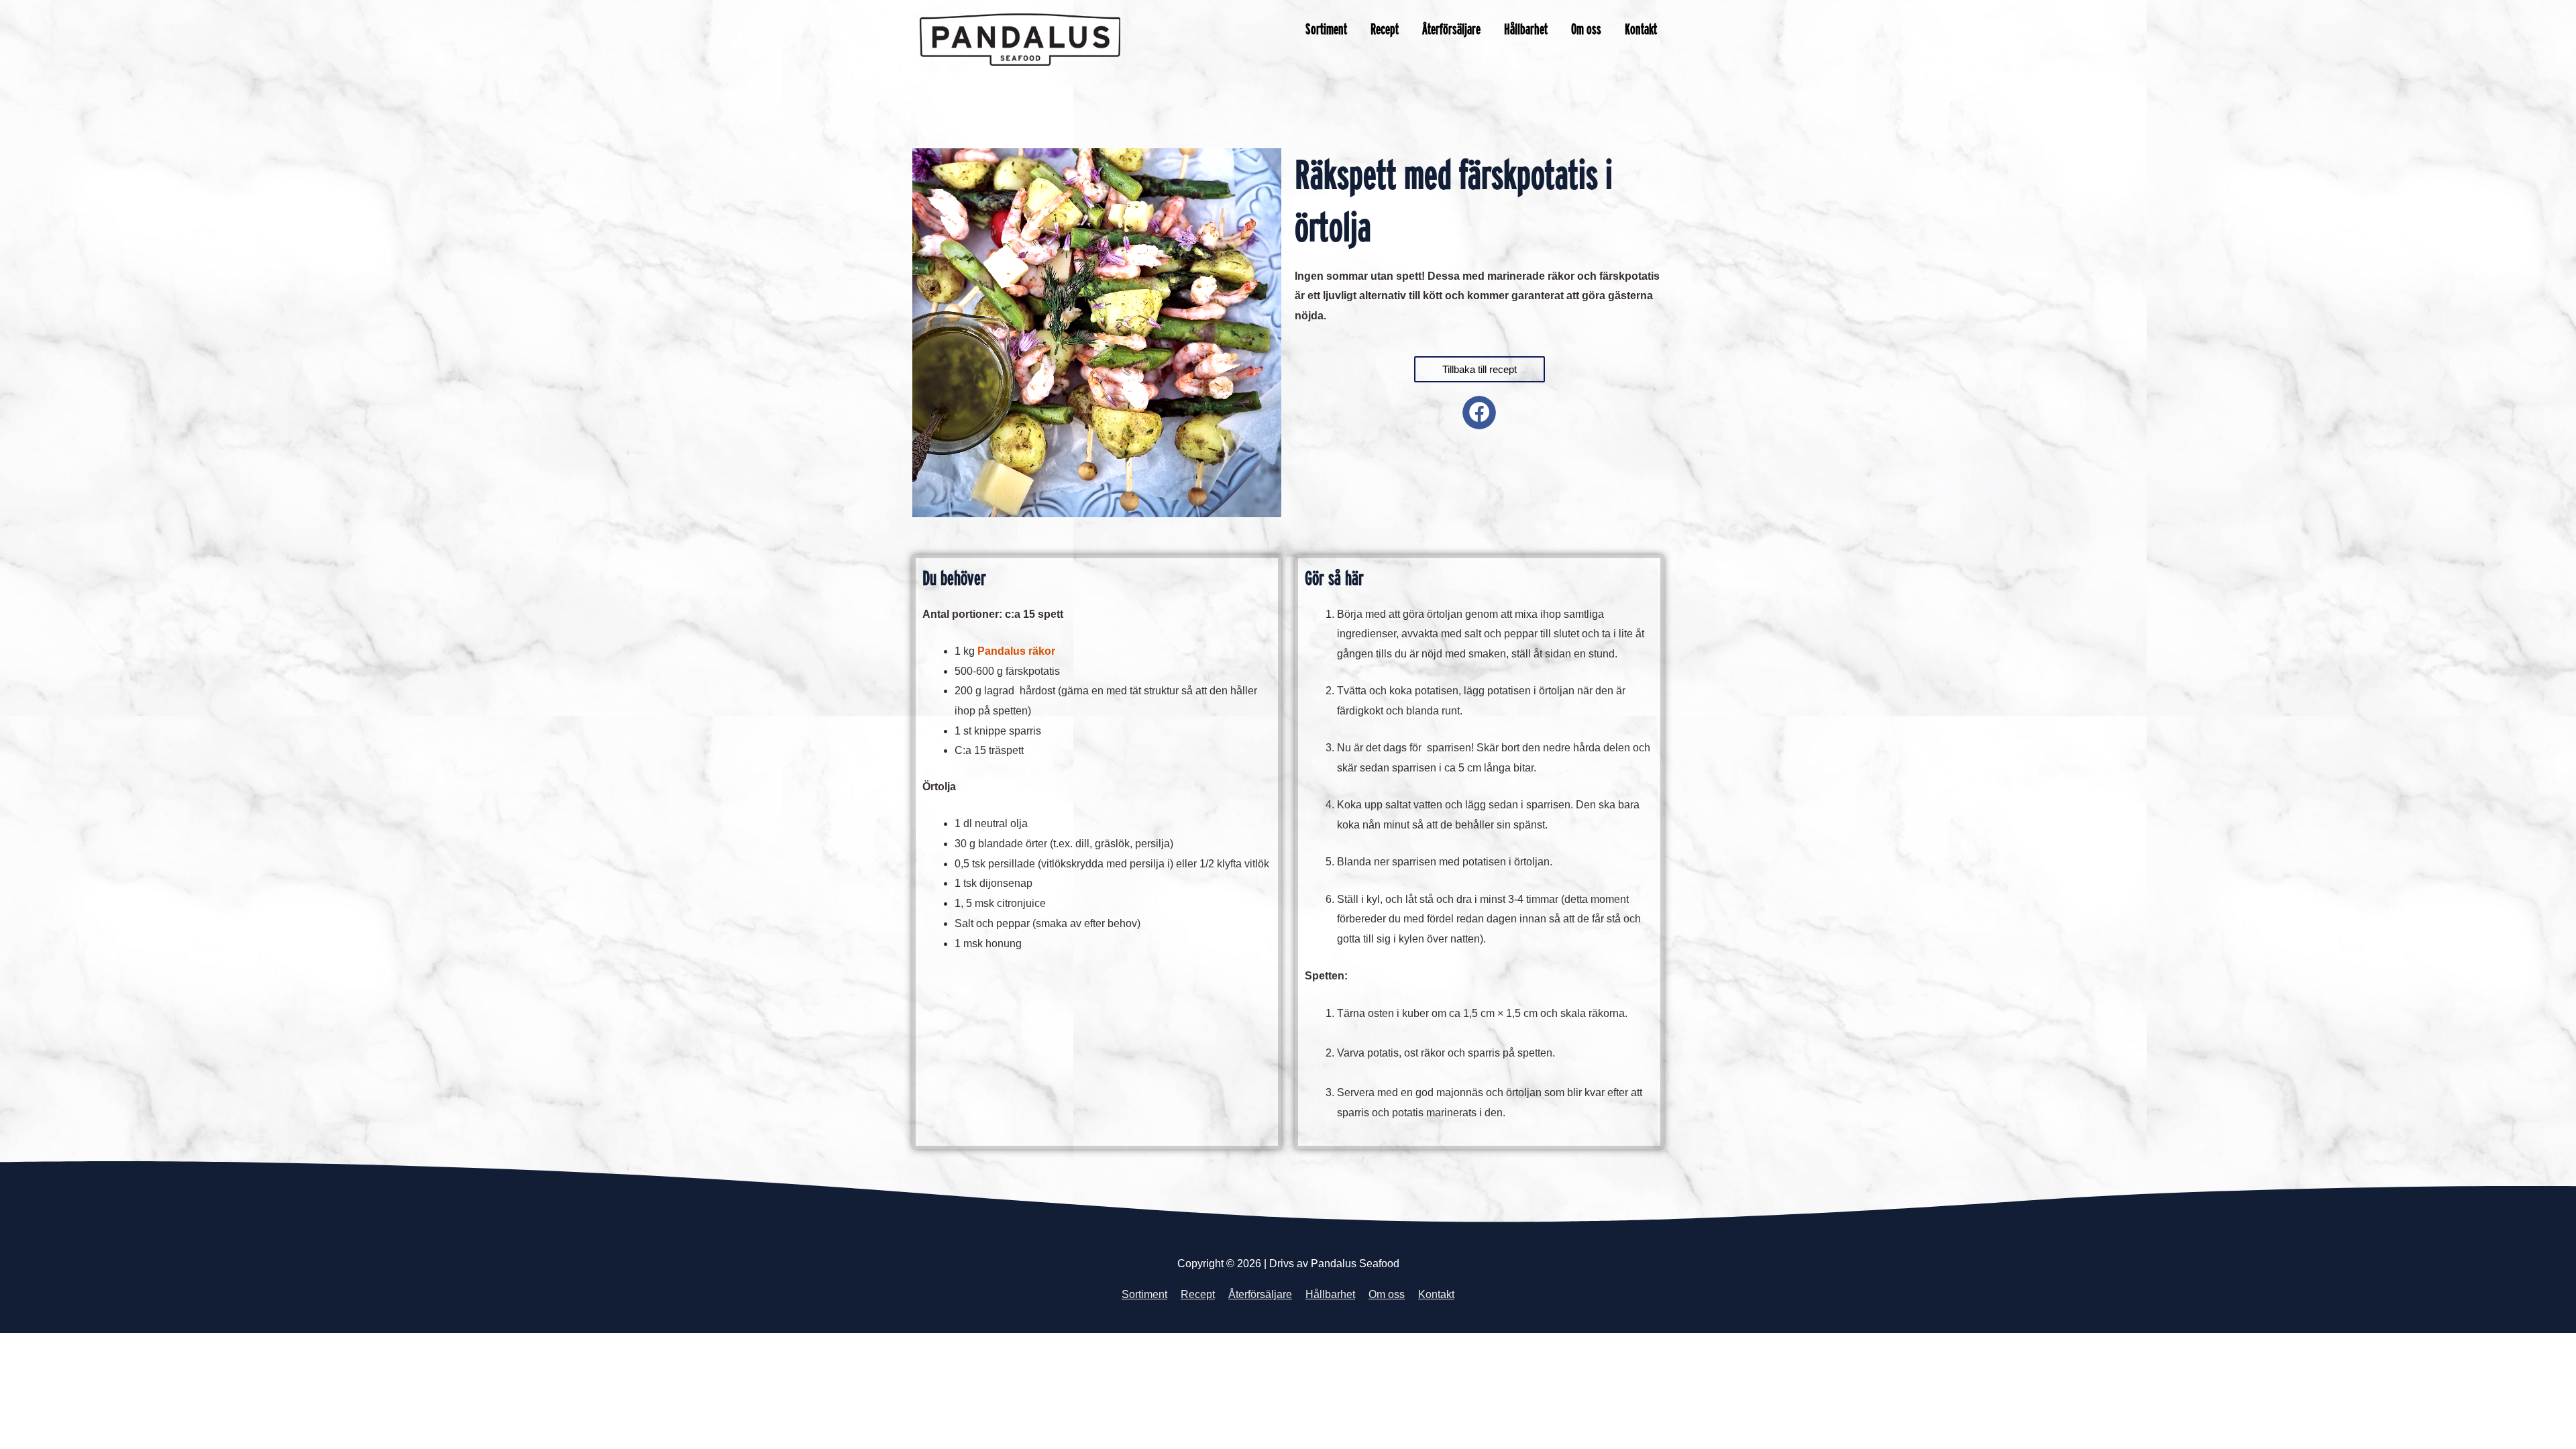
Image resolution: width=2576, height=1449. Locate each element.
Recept (1385, 29)
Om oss (1586, 29)
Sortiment (1326, 29)
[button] (1479, 413)
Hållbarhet (1526, 29)
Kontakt (1641, 29)
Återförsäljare (1451, 29)
